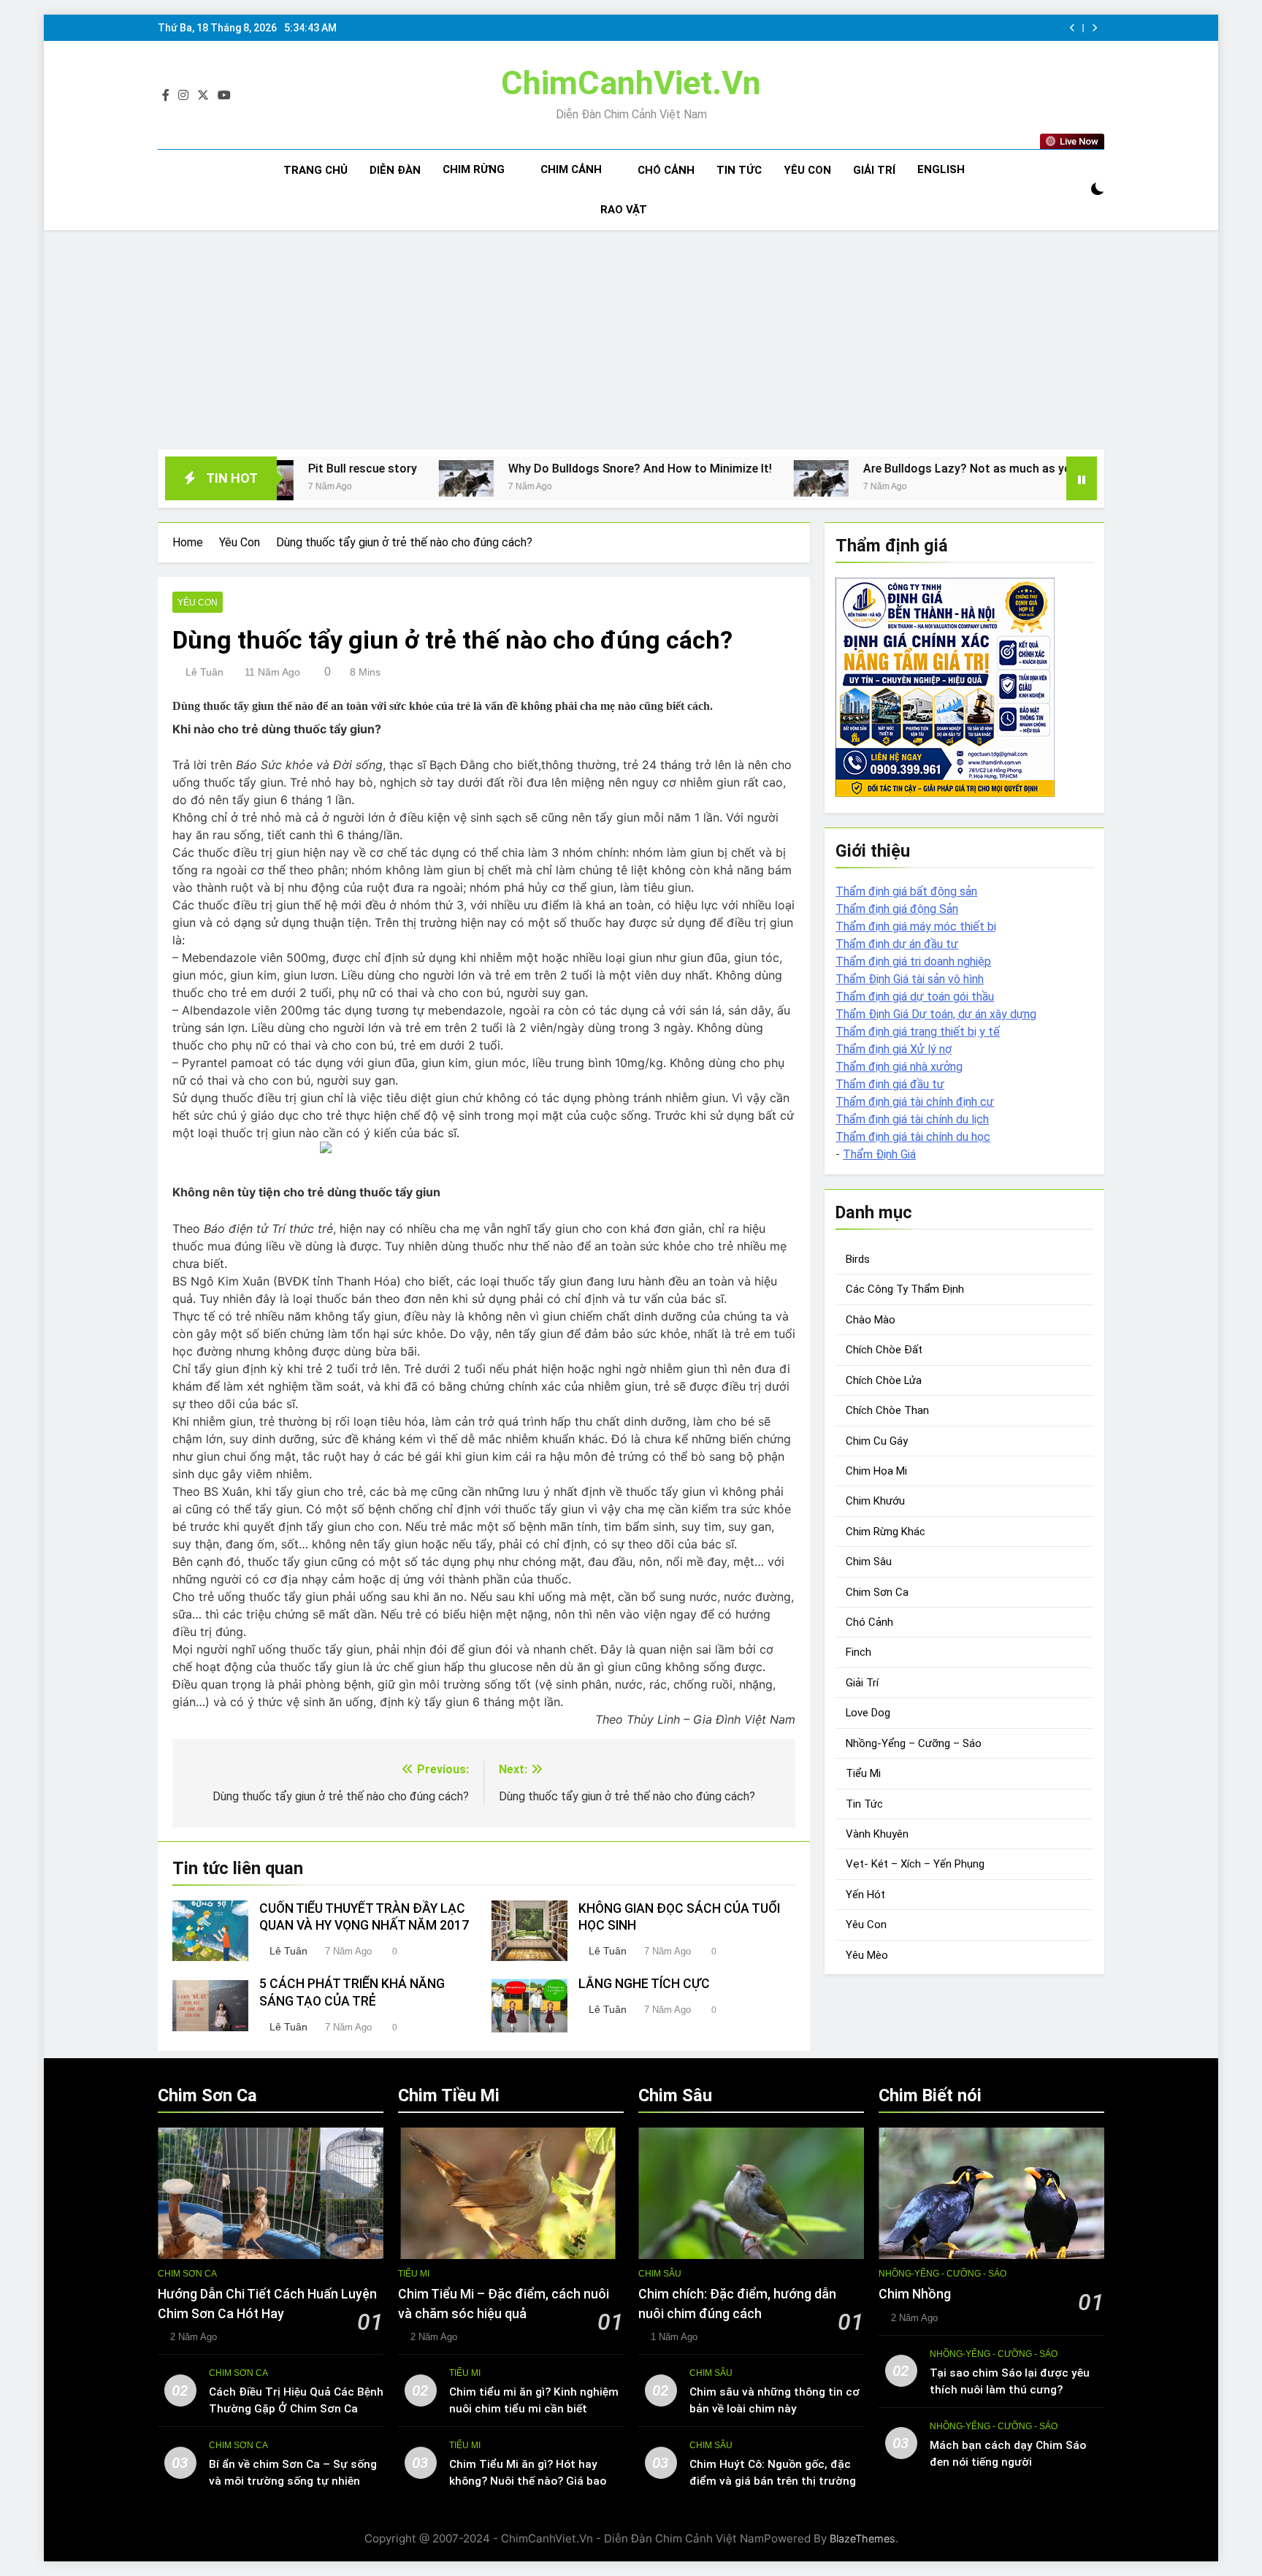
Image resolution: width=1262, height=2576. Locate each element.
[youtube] (224, 96)
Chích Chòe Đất (884, 1350)
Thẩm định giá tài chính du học (913, 1137)
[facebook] (166, 96)
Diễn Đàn (395, 170)
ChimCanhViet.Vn (631, 83)
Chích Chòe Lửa (884, 1380)
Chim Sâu (869, 1562)
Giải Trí (874, 170)
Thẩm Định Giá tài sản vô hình (910, 979)
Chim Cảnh (571, 169)
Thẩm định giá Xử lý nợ (894, 1049)
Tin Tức (739, 170)
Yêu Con (807, 170)
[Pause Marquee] (1082, 478)
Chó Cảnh (666, 170)
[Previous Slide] (1072, 28)
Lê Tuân (204, 672)
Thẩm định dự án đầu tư (897, 944)
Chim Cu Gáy (877, 1441)
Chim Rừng (474, 169)
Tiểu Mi (863, 1773)
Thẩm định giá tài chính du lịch (912, 1119)
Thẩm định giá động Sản (897, 909)
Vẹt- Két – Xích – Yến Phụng (915, 1864)
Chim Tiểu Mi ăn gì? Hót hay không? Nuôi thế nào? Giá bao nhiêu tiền (528, 2481)
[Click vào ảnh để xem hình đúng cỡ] (484, 1147)
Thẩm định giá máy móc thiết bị (916, 926)
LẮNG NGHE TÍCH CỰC (644, 1984)
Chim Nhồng (915, 2294)
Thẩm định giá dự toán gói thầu (915, 997)
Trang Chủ (315, 170)
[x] (203, 96)
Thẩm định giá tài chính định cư (915, 1102)
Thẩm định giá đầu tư (890, 1084)
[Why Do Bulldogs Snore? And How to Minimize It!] (339, 478)
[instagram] (183, 96)
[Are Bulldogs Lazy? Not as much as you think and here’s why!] (694, 478)
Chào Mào (871, 1320)
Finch (858, 1652)
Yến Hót (865, 1895)
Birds (858, 1259)
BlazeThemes (863, 2538)
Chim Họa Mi (876, 1471)
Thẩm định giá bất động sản (906, 891)
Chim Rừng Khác (886, 1532)
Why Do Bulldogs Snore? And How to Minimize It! (513, 469)
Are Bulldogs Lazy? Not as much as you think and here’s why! (900, 469)
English (941, 169)
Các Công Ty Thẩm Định (905, 1289)
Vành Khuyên (877, 1834)
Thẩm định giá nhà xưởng (899, 1067)
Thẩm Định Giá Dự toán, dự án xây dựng (936, 1014)
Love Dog (868, 1713)
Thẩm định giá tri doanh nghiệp (913, 962)
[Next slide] (1094, 28)
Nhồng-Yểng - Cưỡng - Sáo (942, 2274)
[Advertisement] (631, 340)
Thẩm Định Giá (879, 1154)
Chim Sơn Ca (877, 1592)
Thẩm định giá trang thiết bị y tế (918, 1032)
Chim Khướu (875, 1501)
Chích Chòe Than (887, 1410)
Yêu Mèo (867, 1955)
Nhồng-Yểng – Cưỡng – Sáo (914, 1743)
